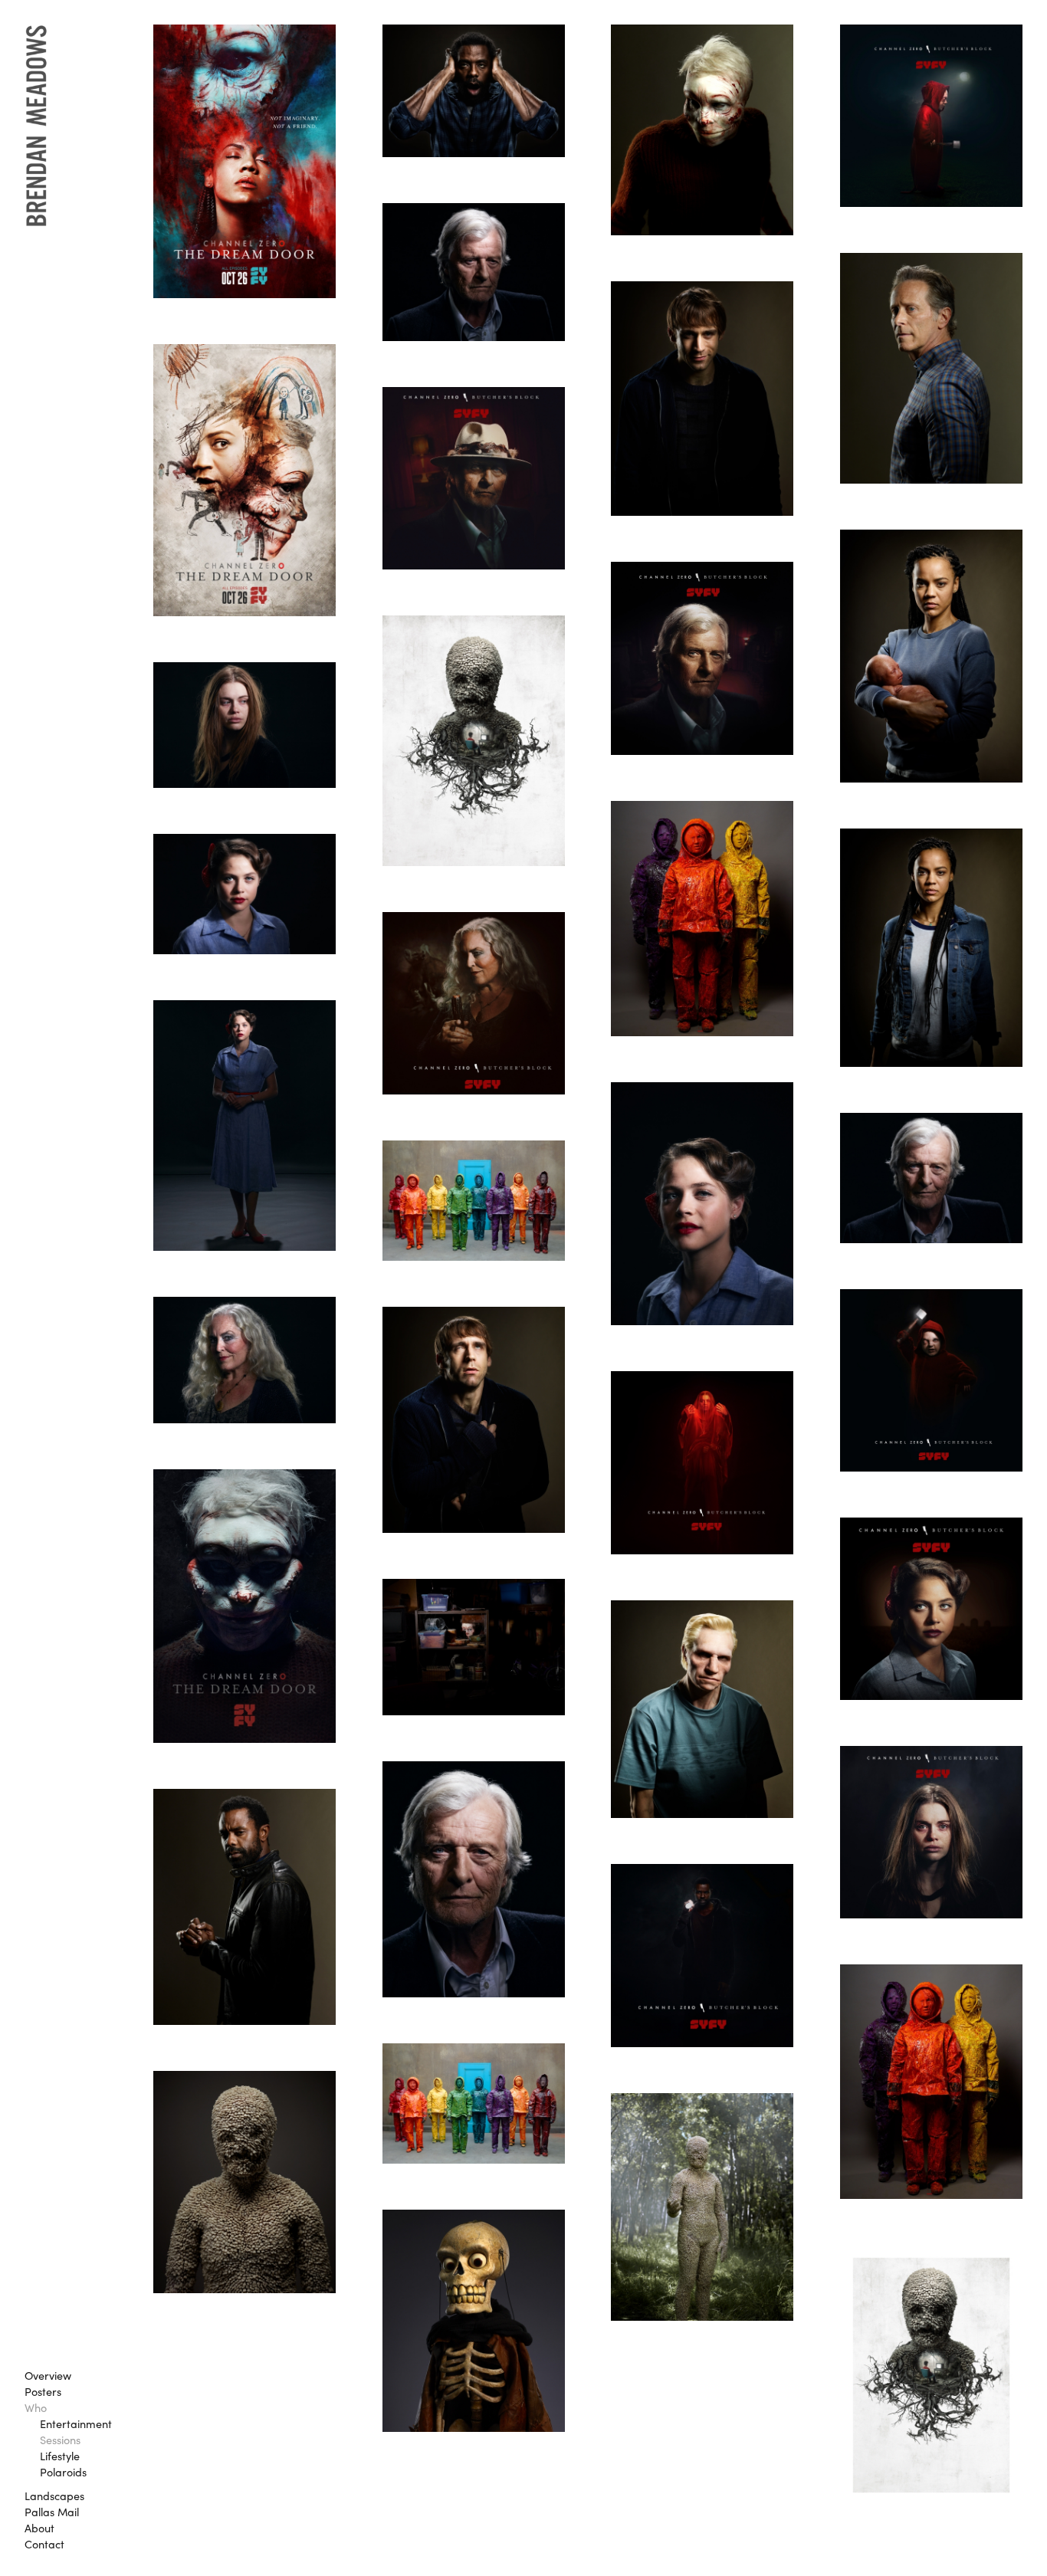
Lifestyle (60, 2456)
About (39, 2528)
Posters (43, 2391)
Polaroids (63, 2472)
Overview (48, 2375)
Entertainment (76, 2423)
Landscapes (54, 2496)
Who (36, 2407)
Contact (44, 2544)
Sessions (60, 2440)
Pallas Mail (52, 2512)
